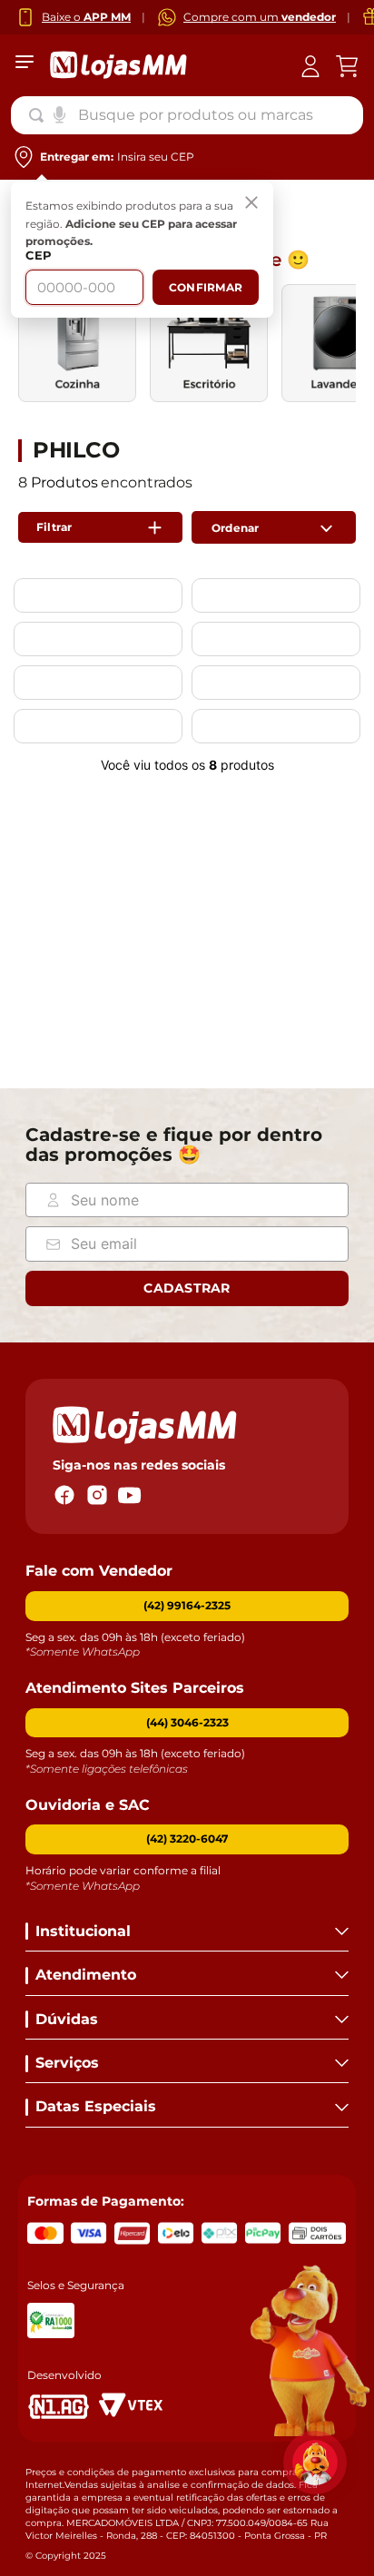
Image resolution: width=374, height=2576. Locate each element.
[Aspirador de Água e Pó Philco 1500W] (276, 644)
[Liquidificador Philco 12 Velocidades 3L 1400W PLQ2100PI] (276, 731)
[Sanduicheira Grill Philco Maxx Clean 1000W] (276, 600)
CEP (39, 256)
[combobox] (187, 115)
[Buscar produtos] (40, 115)
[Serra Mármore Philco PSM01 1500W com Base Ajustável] (98, 687)
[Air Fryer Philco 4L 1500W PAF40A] (98, 600)
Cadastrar (187, 1288)
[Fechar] (251, 203)
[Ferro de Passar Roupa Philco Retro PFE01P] (98, 731)
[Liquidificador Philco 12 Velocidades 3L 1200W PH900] (98, 644)
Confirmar (206, 287)
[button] (187, 1723)
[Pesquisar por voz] (59, 113)
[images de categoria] (77, 343)
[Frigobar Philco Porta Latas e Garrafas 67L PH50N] (276, 687)
